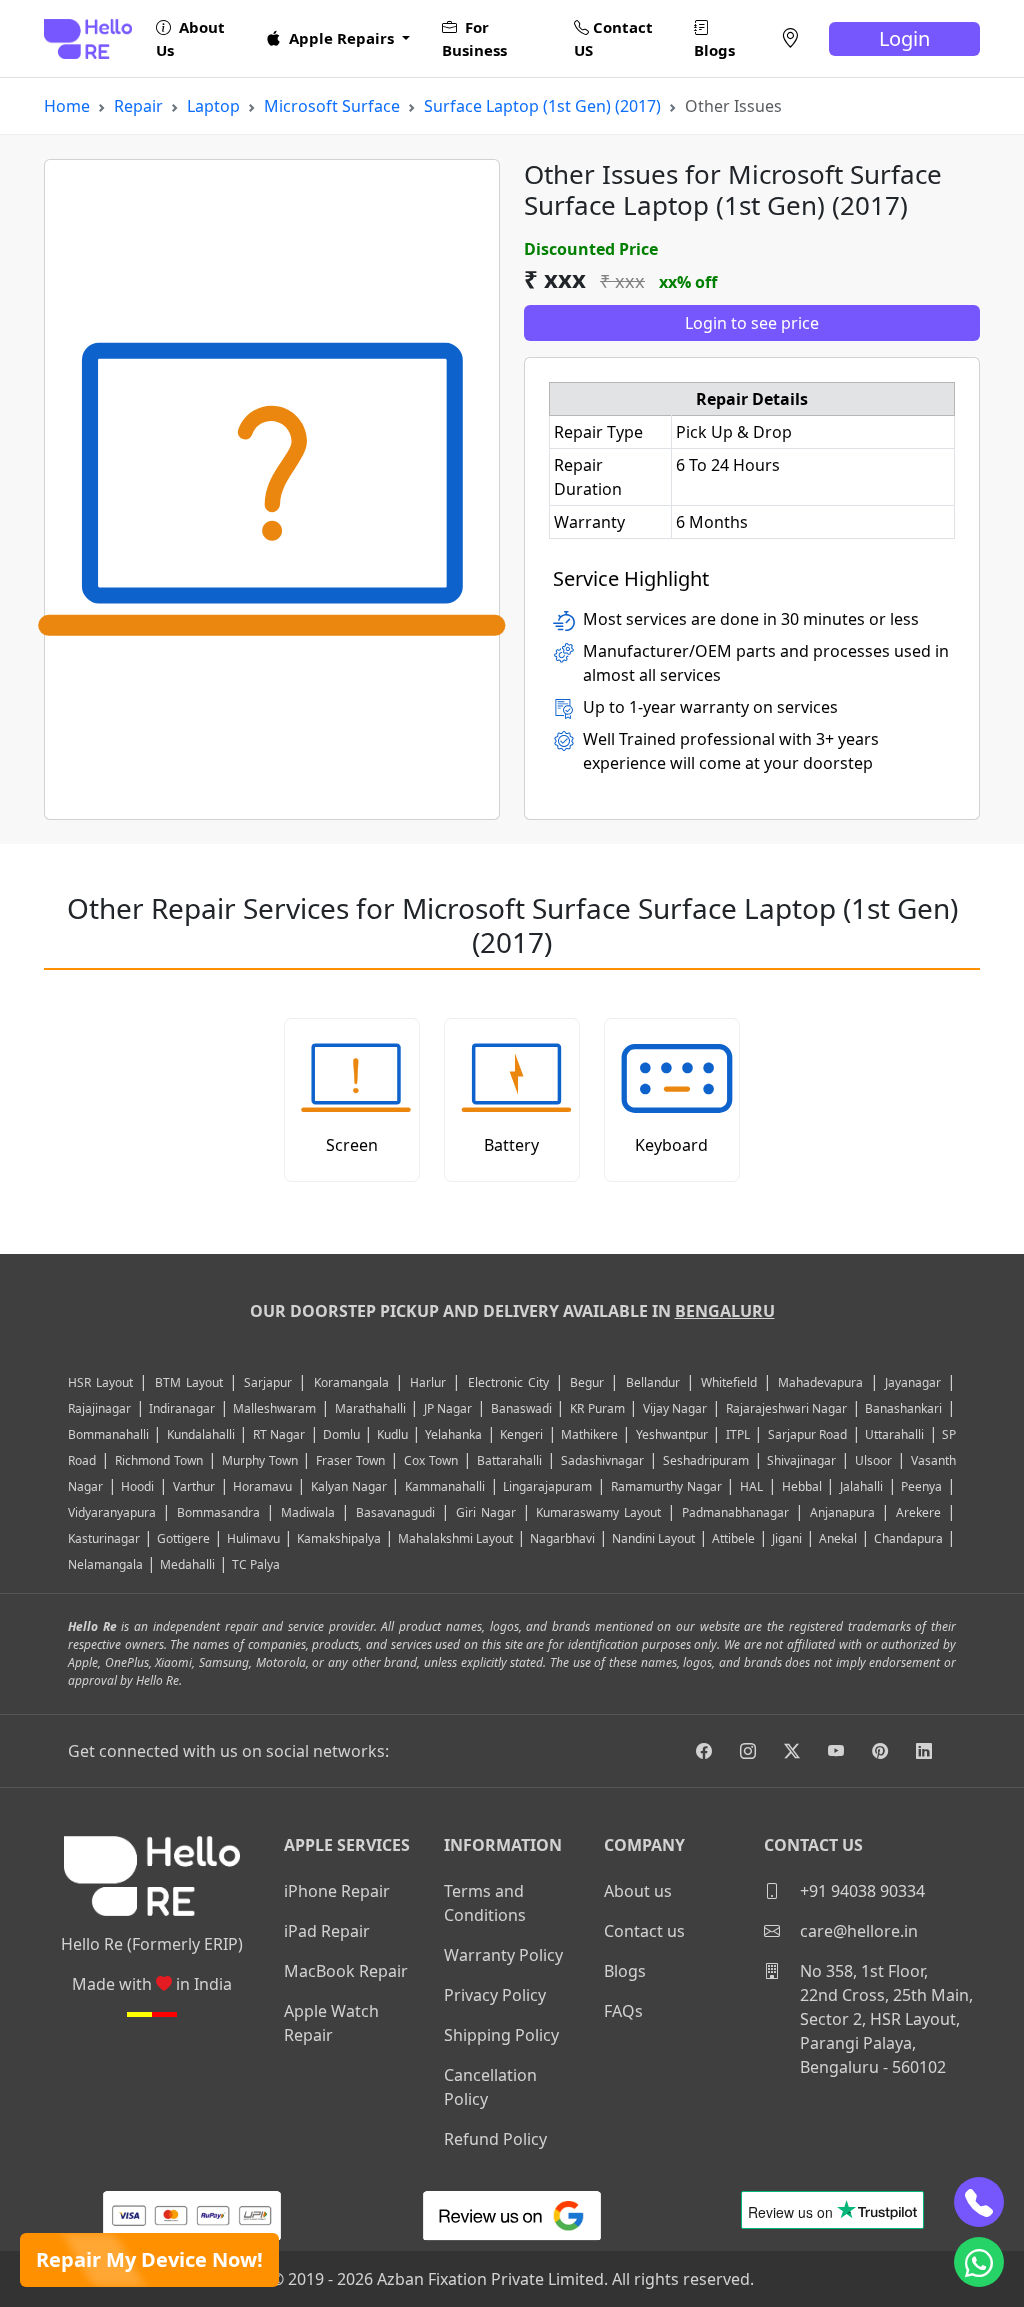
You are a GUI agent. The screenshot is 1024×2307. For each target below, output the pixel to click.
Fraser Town (350, 1460)
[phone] (979, 2202)
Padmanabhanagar (735, 1512)
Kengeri (521, 1434)
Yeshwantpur (672, 1434)
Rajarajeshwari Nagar (787, 1408)
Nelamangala (105, 1564)
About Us (190, 38)
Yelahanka (453, 1434)
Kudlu (394, 1434)
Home (67, 106)
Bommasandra (218, 1512)
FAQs (623, 2011)
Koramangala (351, 1382)
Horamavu (262, 1486)
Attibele (733, 1538)
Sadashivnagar (602, 1460)
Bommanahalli (108, 1434)
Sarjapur (268, 1382)
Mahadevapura (820, 1382)
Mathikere (589, 1434)
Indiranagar (182, 1408)
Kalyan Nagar (349, 1486)
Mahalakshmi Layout (455, 1538)
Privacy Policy (495, 1995)
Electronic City (508, 1382)
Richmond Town (159, 1460)
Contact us (644, 1931)
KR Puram (597, 1408)
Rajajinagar (99, 1408)
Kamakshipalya (339, 1538)
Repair (138, 106)
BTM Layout (189, 1382)
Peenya (921, 1486)
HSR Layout (100, 1382)
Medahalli (187, 1564)
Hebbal (802, 1486)
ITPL (738, 1434)
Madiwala (308, 1512)
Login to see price (752, 323)
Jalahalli (861, 1486)
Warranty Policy (503, 1955)
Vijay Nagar (675, 1408)
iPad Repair (327, 1931)
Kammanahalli (445, 1486)
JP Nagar (448, 1408)
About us (638, 1891)
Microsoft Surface (332, 106)
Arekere (918, 1512)
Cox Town (431, 1460)
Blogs (714, 50)
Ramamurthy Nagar (666, 1486)
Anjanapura (842, 1512)
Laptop (213, 106)
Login (904, 38)
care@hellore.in (857, 1931)
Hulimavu (253, 1538)
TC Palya (256, 1564)
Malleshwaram (274, 1408)
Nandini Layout (653, 1538)
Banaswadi (521, 1408)
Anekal (838, 1538)
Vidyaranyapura (112, 1512)
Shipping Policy (501, 2035)
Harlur (428, 1382)
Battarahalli (509, 1460)
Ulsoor (873, 1460)
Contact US (613, 38)
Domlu (343, 1434)
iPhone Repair (337, 1891)
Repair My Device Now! (149, 2259)
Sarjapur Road (807, 1434)
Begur (587, 1382)
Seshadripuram (706, 1460)
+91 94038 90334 (860, 1891)
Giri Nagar (486, 1512)
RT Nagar (279, 1434)
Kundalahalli (201, 1434)
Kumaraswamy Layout (598, 1512)
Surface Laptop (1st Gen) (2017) (542, 106)
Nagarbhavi (562, 1538)
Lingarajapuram (547, 1486)
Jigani (787, 1538)
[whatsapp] (979, 2262)
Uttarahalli (894, 1434)
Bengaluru (725, 1311)
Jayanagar (913, 1382)
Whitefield (729, 1382)
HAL (751, 1486)
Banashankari (903, 1408)
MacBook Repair (346, 1971)
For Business (474, 38)
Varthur (194, 1486)
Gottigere (183, 1538)
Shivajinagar (801, 1460)
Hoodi (137, 1486)
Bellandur (653, 1382)
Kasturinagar (104, 1538)
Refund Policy (495, 2139)
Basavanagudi (395, 1512)
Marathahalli (370, 1408)
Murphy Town (260, 1460)
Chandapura (908, 1538)
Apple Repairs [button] (341, 38)
